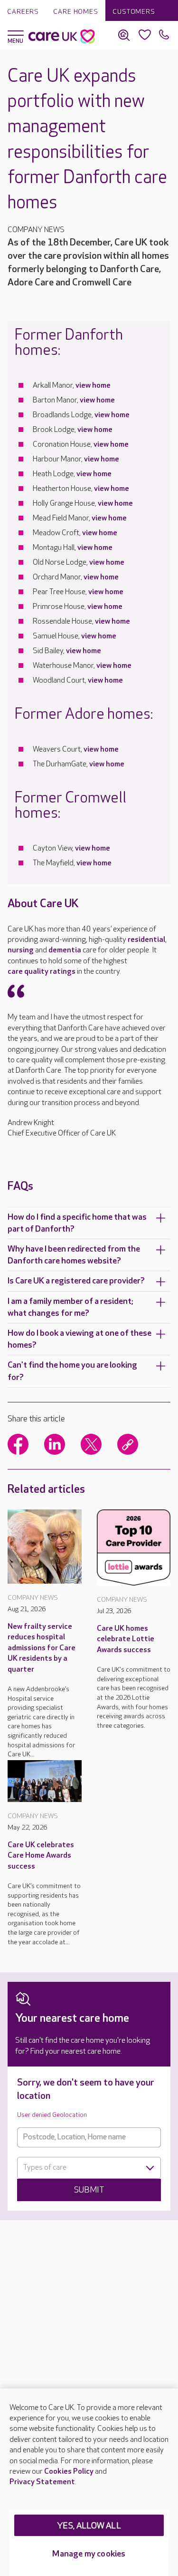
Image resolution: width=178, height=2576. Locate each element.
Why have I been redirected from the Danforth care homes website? (74, 1255)
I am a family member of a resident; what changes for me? (70, 1307)
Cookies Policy (69, 2472)
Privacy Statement (42, 2482)
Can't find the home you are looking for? (72, 1371)
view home (93, 386)
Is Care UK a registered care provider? (76, 1281)
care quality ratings (42, 972)
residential (146, 940)
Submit (89, 2190)
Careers (23, 12)
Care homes (76, 12)
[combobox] (89, 2168)
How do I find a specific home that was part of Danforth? (77, 1223)
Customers (134, 12)
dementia (65, 950)
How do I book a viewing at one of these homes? (80, 1339)
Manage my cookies (89, 2554)
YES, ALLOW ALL (89, 2526)
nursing (21, 950)
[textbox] (89, 2168)
